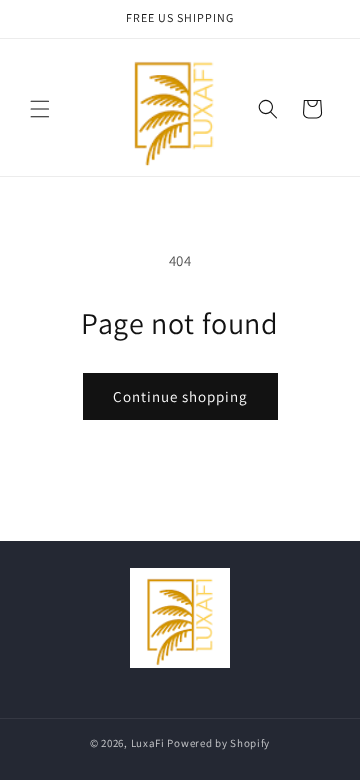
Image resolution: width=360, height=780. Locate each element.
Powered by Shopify (218, 743)
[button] (40, 109)
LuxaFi (148, 743)
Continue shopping (180, 396)
